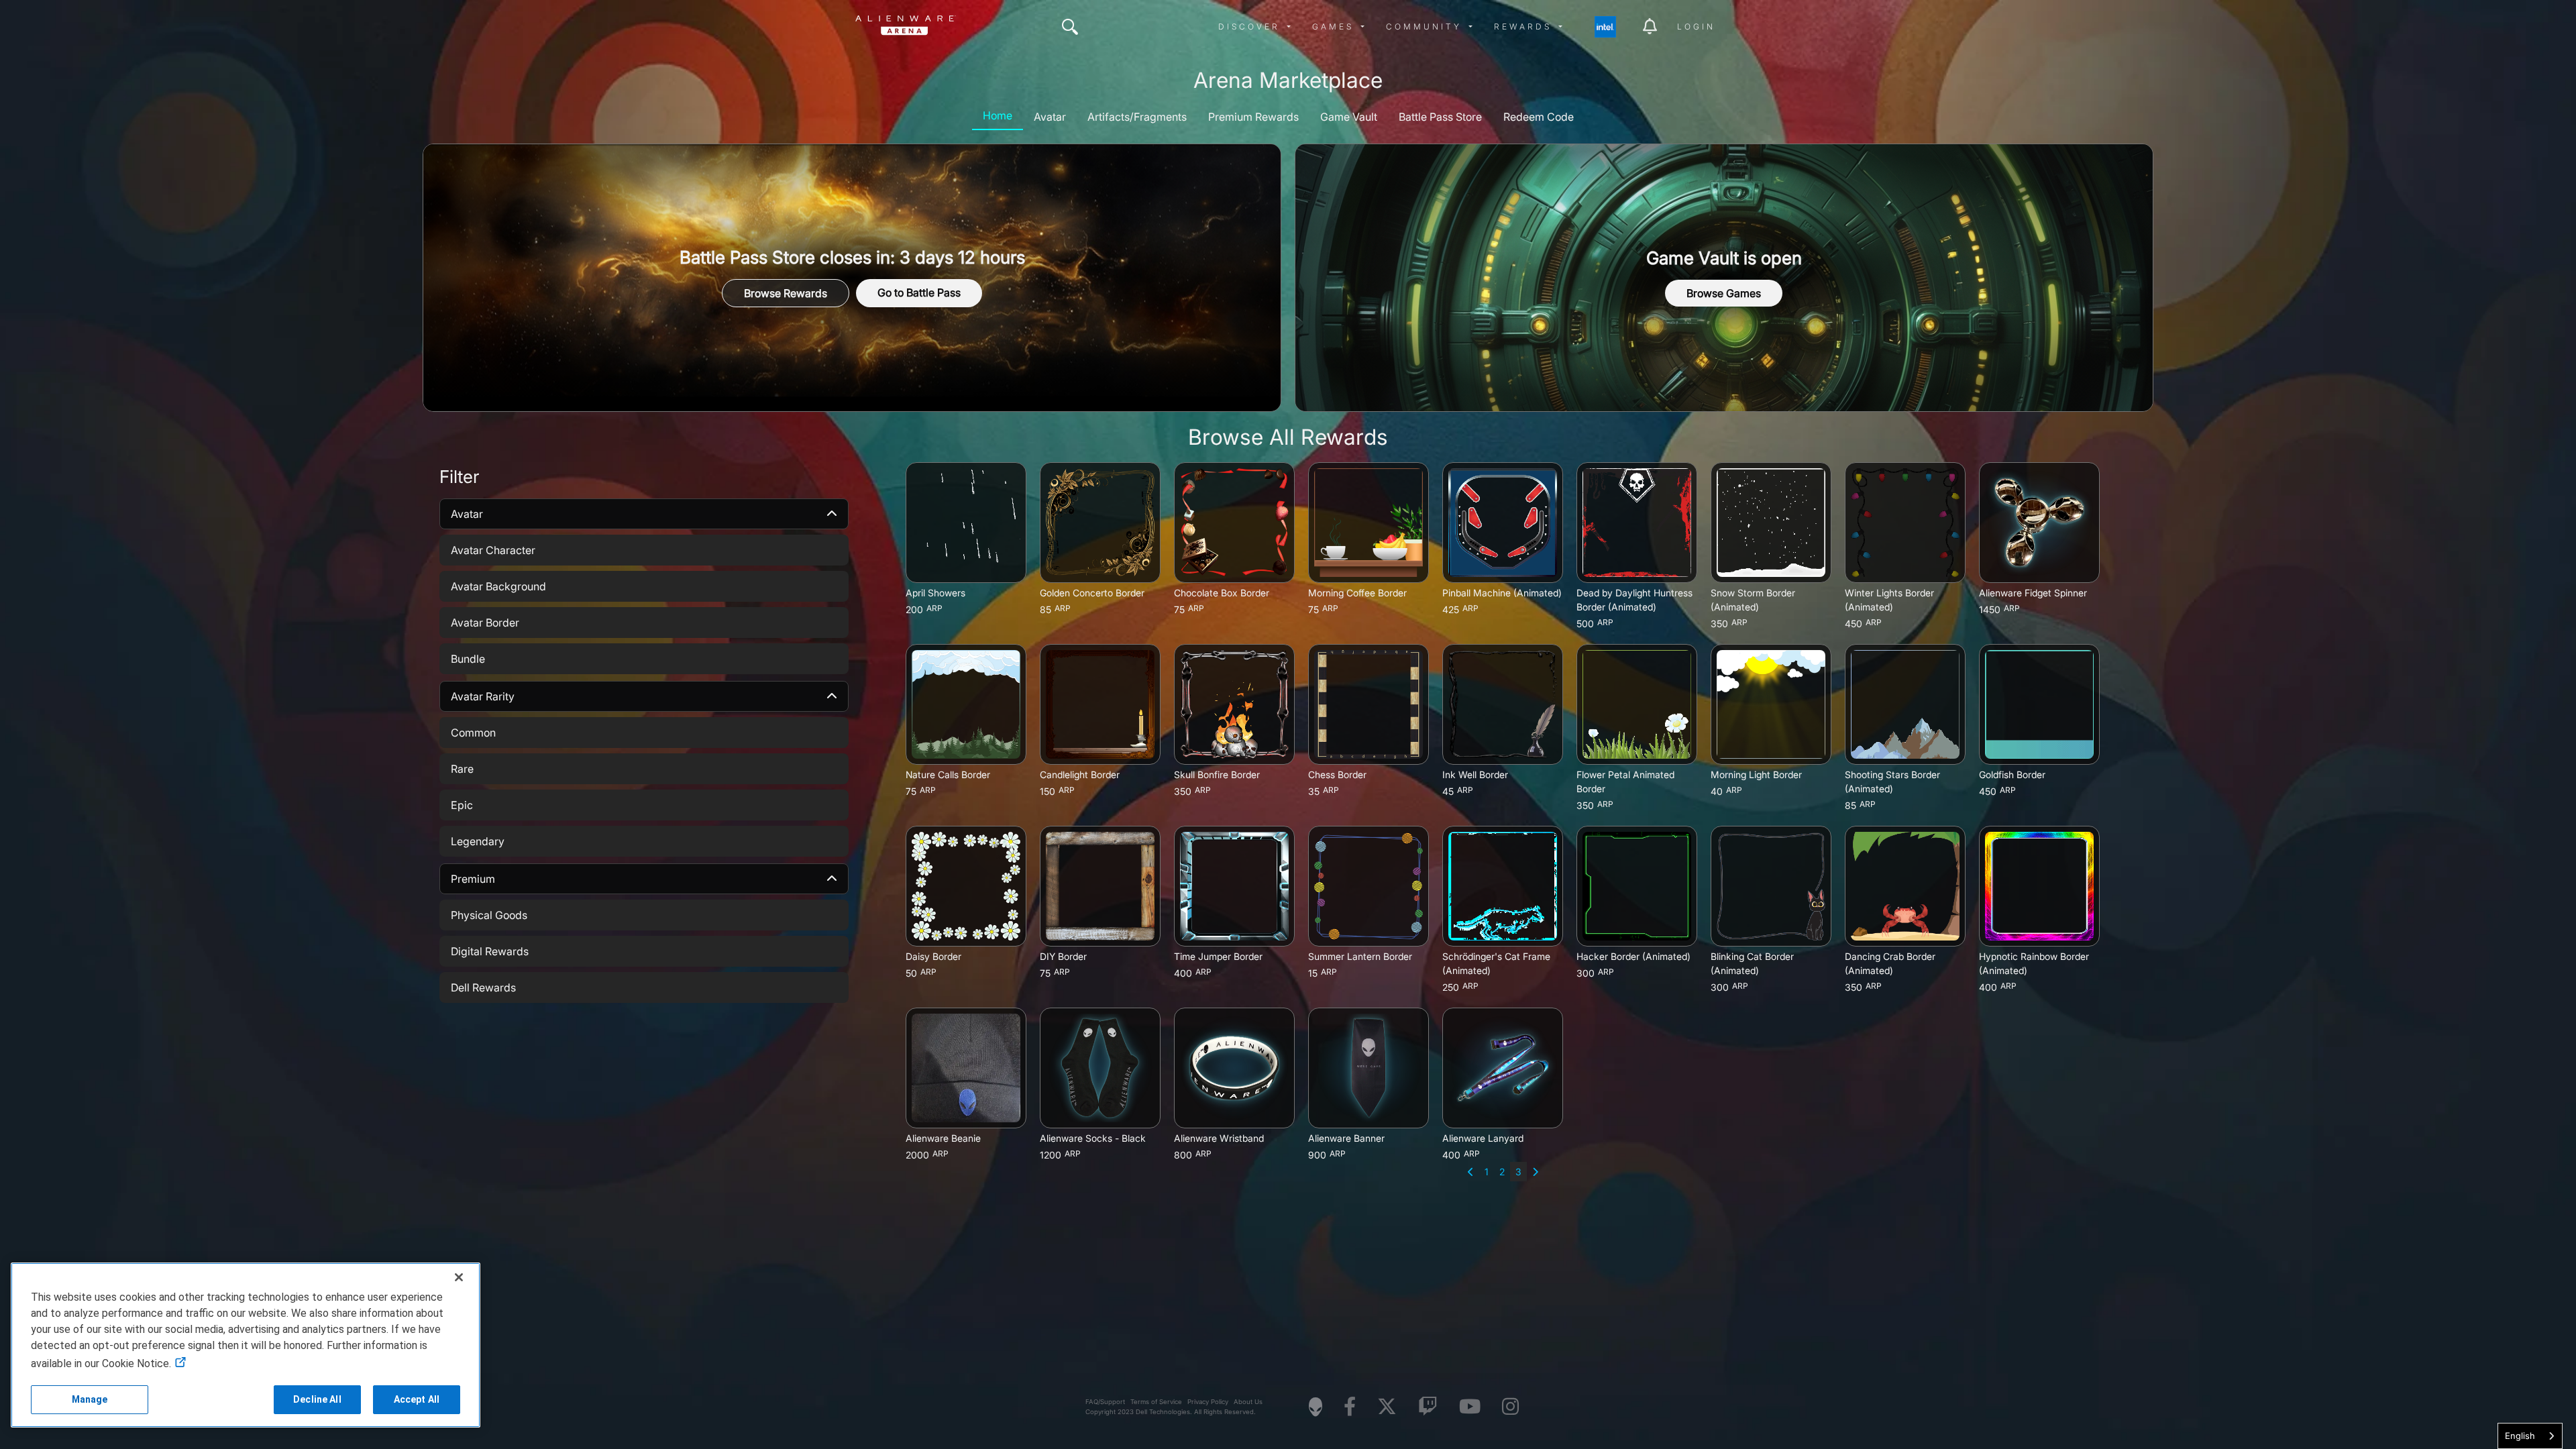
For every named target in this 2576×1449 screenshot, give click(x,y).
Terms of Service (1156, 1402)
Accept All (417, 1399)
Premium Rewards (1253, 117)
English (2520, 1436)
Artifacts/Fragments (1137, 117)
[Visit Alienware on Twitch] (1428, 1407)
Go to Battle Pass (919, 292)
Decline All (317, 1399)
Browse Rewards (786, 293)
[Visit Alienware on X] (1387, 1407)
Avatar (1050, 117)
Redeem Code (1539, 117)
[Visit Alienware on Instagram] (1510, 1407)
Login (1696, 26)
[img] (1070, 27)
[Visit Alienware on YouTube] (1470, 1407)
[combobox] (2530, 1436)
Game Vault (1349, 117)
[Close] (459, 1277)
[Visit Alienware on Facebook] (1350, 1407)
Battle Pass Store (1440, 117)
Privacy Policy (1208, 1402)
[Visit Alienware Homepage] (1316, 1407)
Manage (90, 1399)
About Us (1248, 1402)
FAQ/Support (1105, 1402)
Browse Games (1724, 293)
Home (998, 115)
